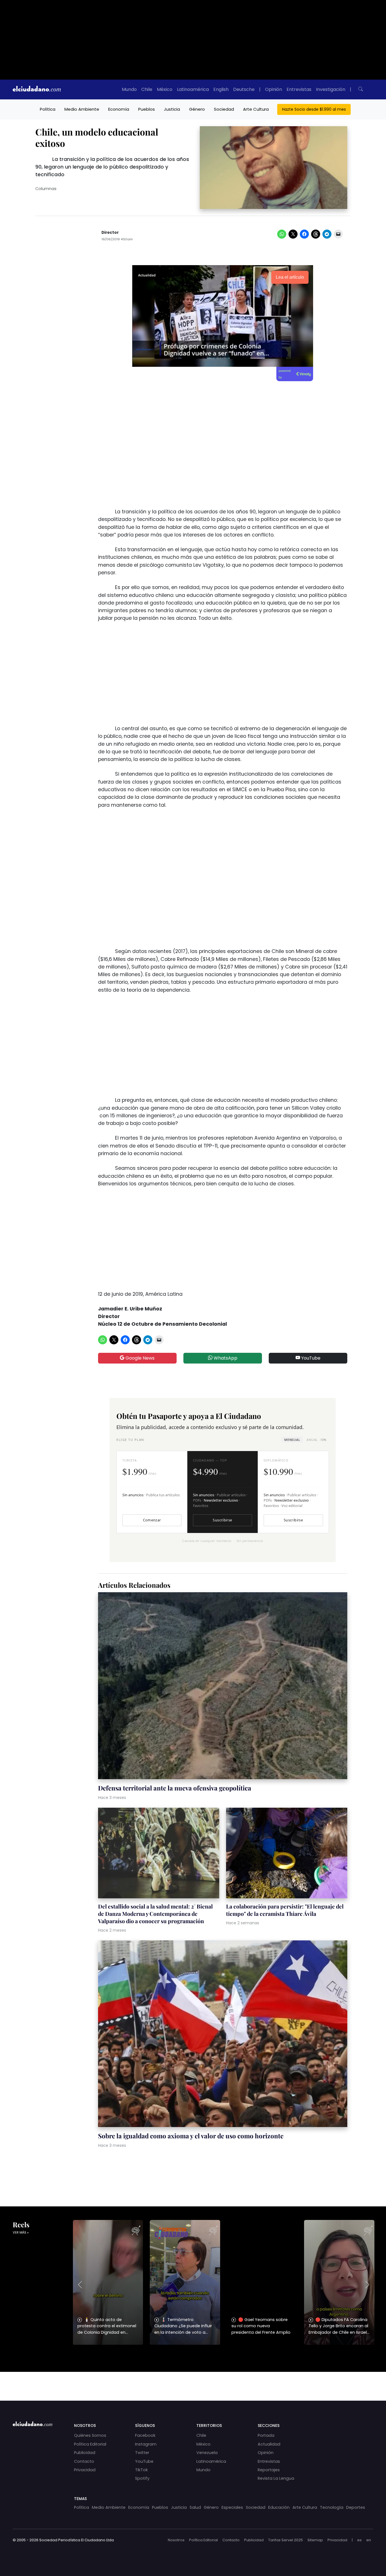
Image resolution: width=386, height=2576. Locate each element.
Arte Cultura (256, 109)
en (369, 2540)
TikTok (141, 2470)
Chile (147, 89)
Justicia (172, 109)
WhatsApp (225, 1358)
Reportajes (269, 2470)
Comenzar (152, 1520)
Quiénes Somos (90, 2435)
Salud (195, 2507)
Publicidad (85, 2453)
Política (48, 109)
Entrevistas (299, 89)
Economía (119, 109)
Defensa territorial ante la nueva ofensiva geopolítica (175, 1788)
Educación (279, 2507)
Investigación (331, 89)
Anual (316, 1440)
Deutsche (244, 89)
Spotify (142, 2478)
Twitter (142, 2453)
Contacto (84, 2461)
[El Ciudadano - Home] (37, 90)
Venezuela (207, 2453)
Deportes (356, 2507)
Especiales (232, 2507)
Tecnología (332, 2507)
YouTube (310, 1358)
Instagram (146, 2444)
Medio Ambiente (82, 109)
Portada (266, 2435)
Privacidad (85, 2470)
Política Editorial (90, 2444)
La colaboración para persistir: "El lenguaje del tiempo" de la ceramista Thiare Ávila (285, 1910)
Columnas (46, 189)
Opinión (274, 89)
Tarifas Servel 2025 (286, 2540)
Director (110, 233)
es (359, 2540)
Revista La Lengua (276, 2478)
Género (197, 109)
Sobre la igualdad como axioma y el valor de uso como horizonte (191, 2136)
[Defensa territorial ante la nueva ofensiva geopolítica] (223, 1687)
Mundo (129, 89)
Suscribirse (222, 1520)
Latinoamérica (193, 89)
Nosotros (176, 2540)
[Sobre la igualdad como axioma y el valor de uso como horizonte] (223, 2035)
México (165, 89)
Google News (139, 1358)
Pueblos (147, 109)
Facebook (145, 2435)
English (221, 89)
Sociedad (224, 109)
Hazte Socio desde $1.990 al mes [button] (314, 109)
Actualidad (269, 2444)
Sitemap (315, 2540)
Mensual (292, 1440)
